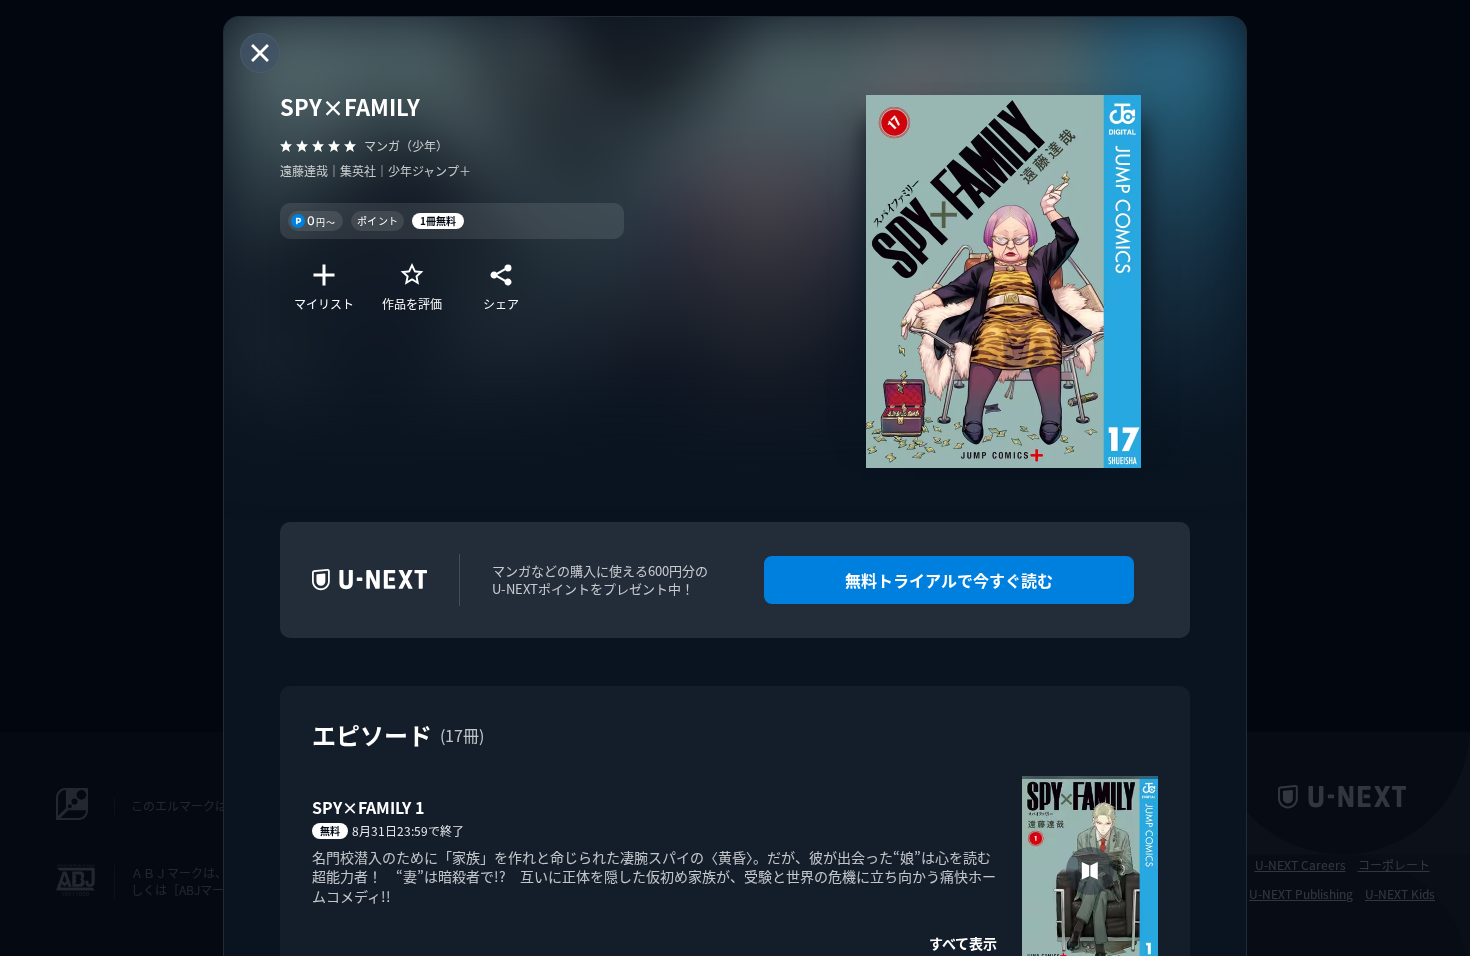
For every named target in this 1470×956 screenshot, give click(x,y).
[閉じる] (260, 53)
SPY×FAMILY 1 (368, 807)
